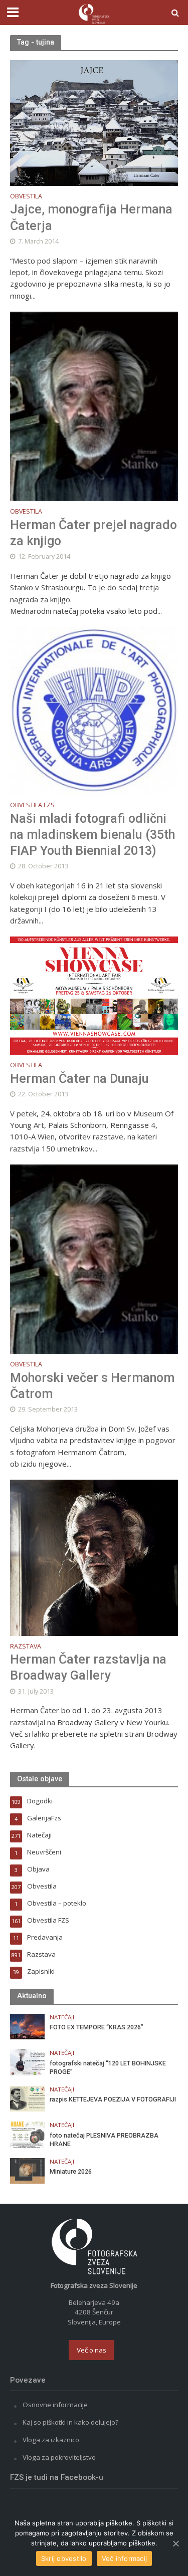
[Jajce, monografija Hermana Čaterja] (94, 122)
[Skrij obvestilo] (175, 2543)
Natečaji (62, 2017)
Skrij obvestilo (64, 2558)
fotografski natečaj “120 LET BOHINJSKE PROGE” (108, 2067)
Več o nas (91, 2350)
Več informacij (125, 2558)
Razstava (26, 1647)
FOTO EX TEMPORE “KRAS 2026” (97, 2027)
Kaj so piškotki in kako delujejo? (70, 2422)
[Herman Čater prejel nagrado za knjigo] (94, 405)
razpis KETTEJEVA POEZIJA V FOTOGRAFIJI (113, 2099)
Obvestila (26, 197)
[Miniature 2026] (27, 2170)
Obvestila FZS (32, 806)
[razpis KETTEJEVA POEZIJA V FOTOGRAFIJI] (27, 2098)
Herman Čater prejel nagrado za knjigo (93, 533)
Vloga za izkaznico (51, 2440)
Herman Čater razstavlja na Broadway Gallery (88, 1667)
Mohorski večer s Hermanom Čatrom (92, 1386)
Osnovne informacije (55, 2405)
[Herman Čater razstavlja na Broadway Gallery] (94, 1557)
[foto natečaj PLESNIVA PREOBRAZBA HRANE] (27, 2134)
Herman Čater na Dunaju (79, 1079)
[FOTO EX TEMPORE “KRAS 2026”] (27, 2026)
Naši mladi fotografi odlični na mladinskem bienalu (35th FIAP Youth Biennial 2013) (92, 835)
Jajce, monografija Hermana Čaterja (91, 217)
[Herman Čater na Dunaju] (94, 995)
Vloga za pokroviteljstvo (59, 2457)
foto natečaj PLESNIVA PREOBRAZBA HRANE (104, 2140)
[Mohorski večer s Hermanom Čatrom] (94, 1258)
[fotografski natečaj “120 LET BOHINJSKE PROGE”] (27, 2062)
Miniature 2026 (71, 2171)
